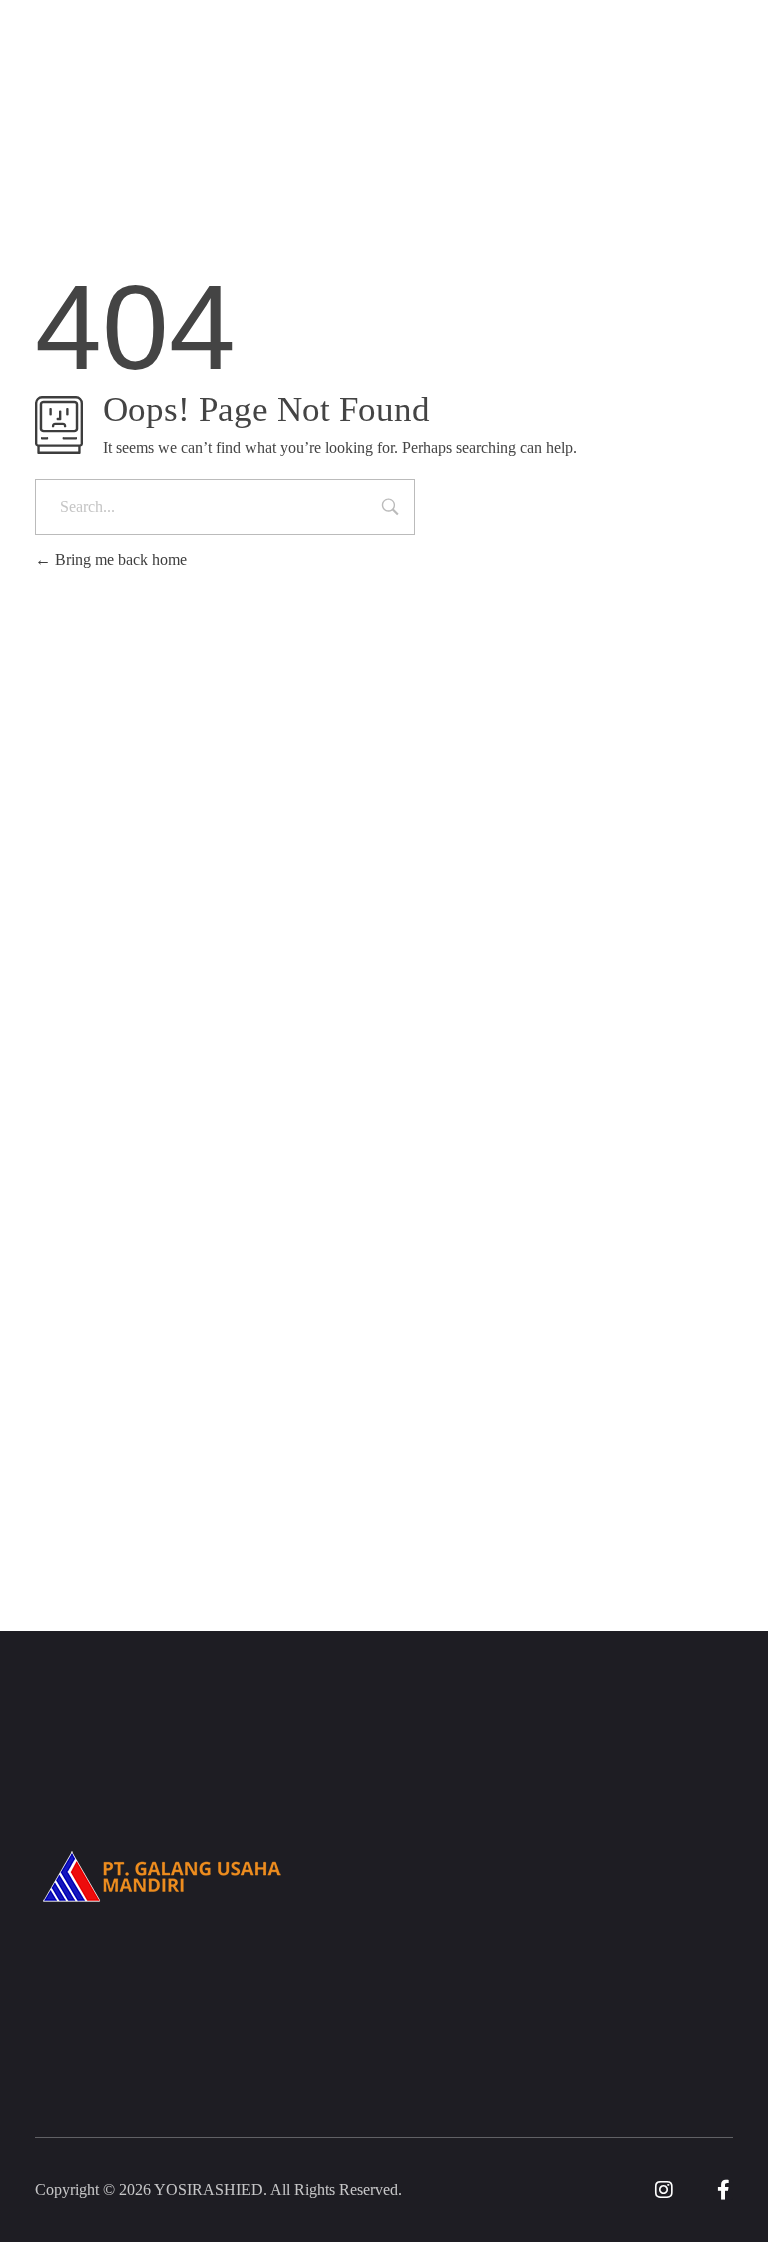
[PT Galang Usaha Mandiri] (163, 111)
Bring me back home (119, 559)
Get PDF (618, 1515)
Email (100, 1488)
